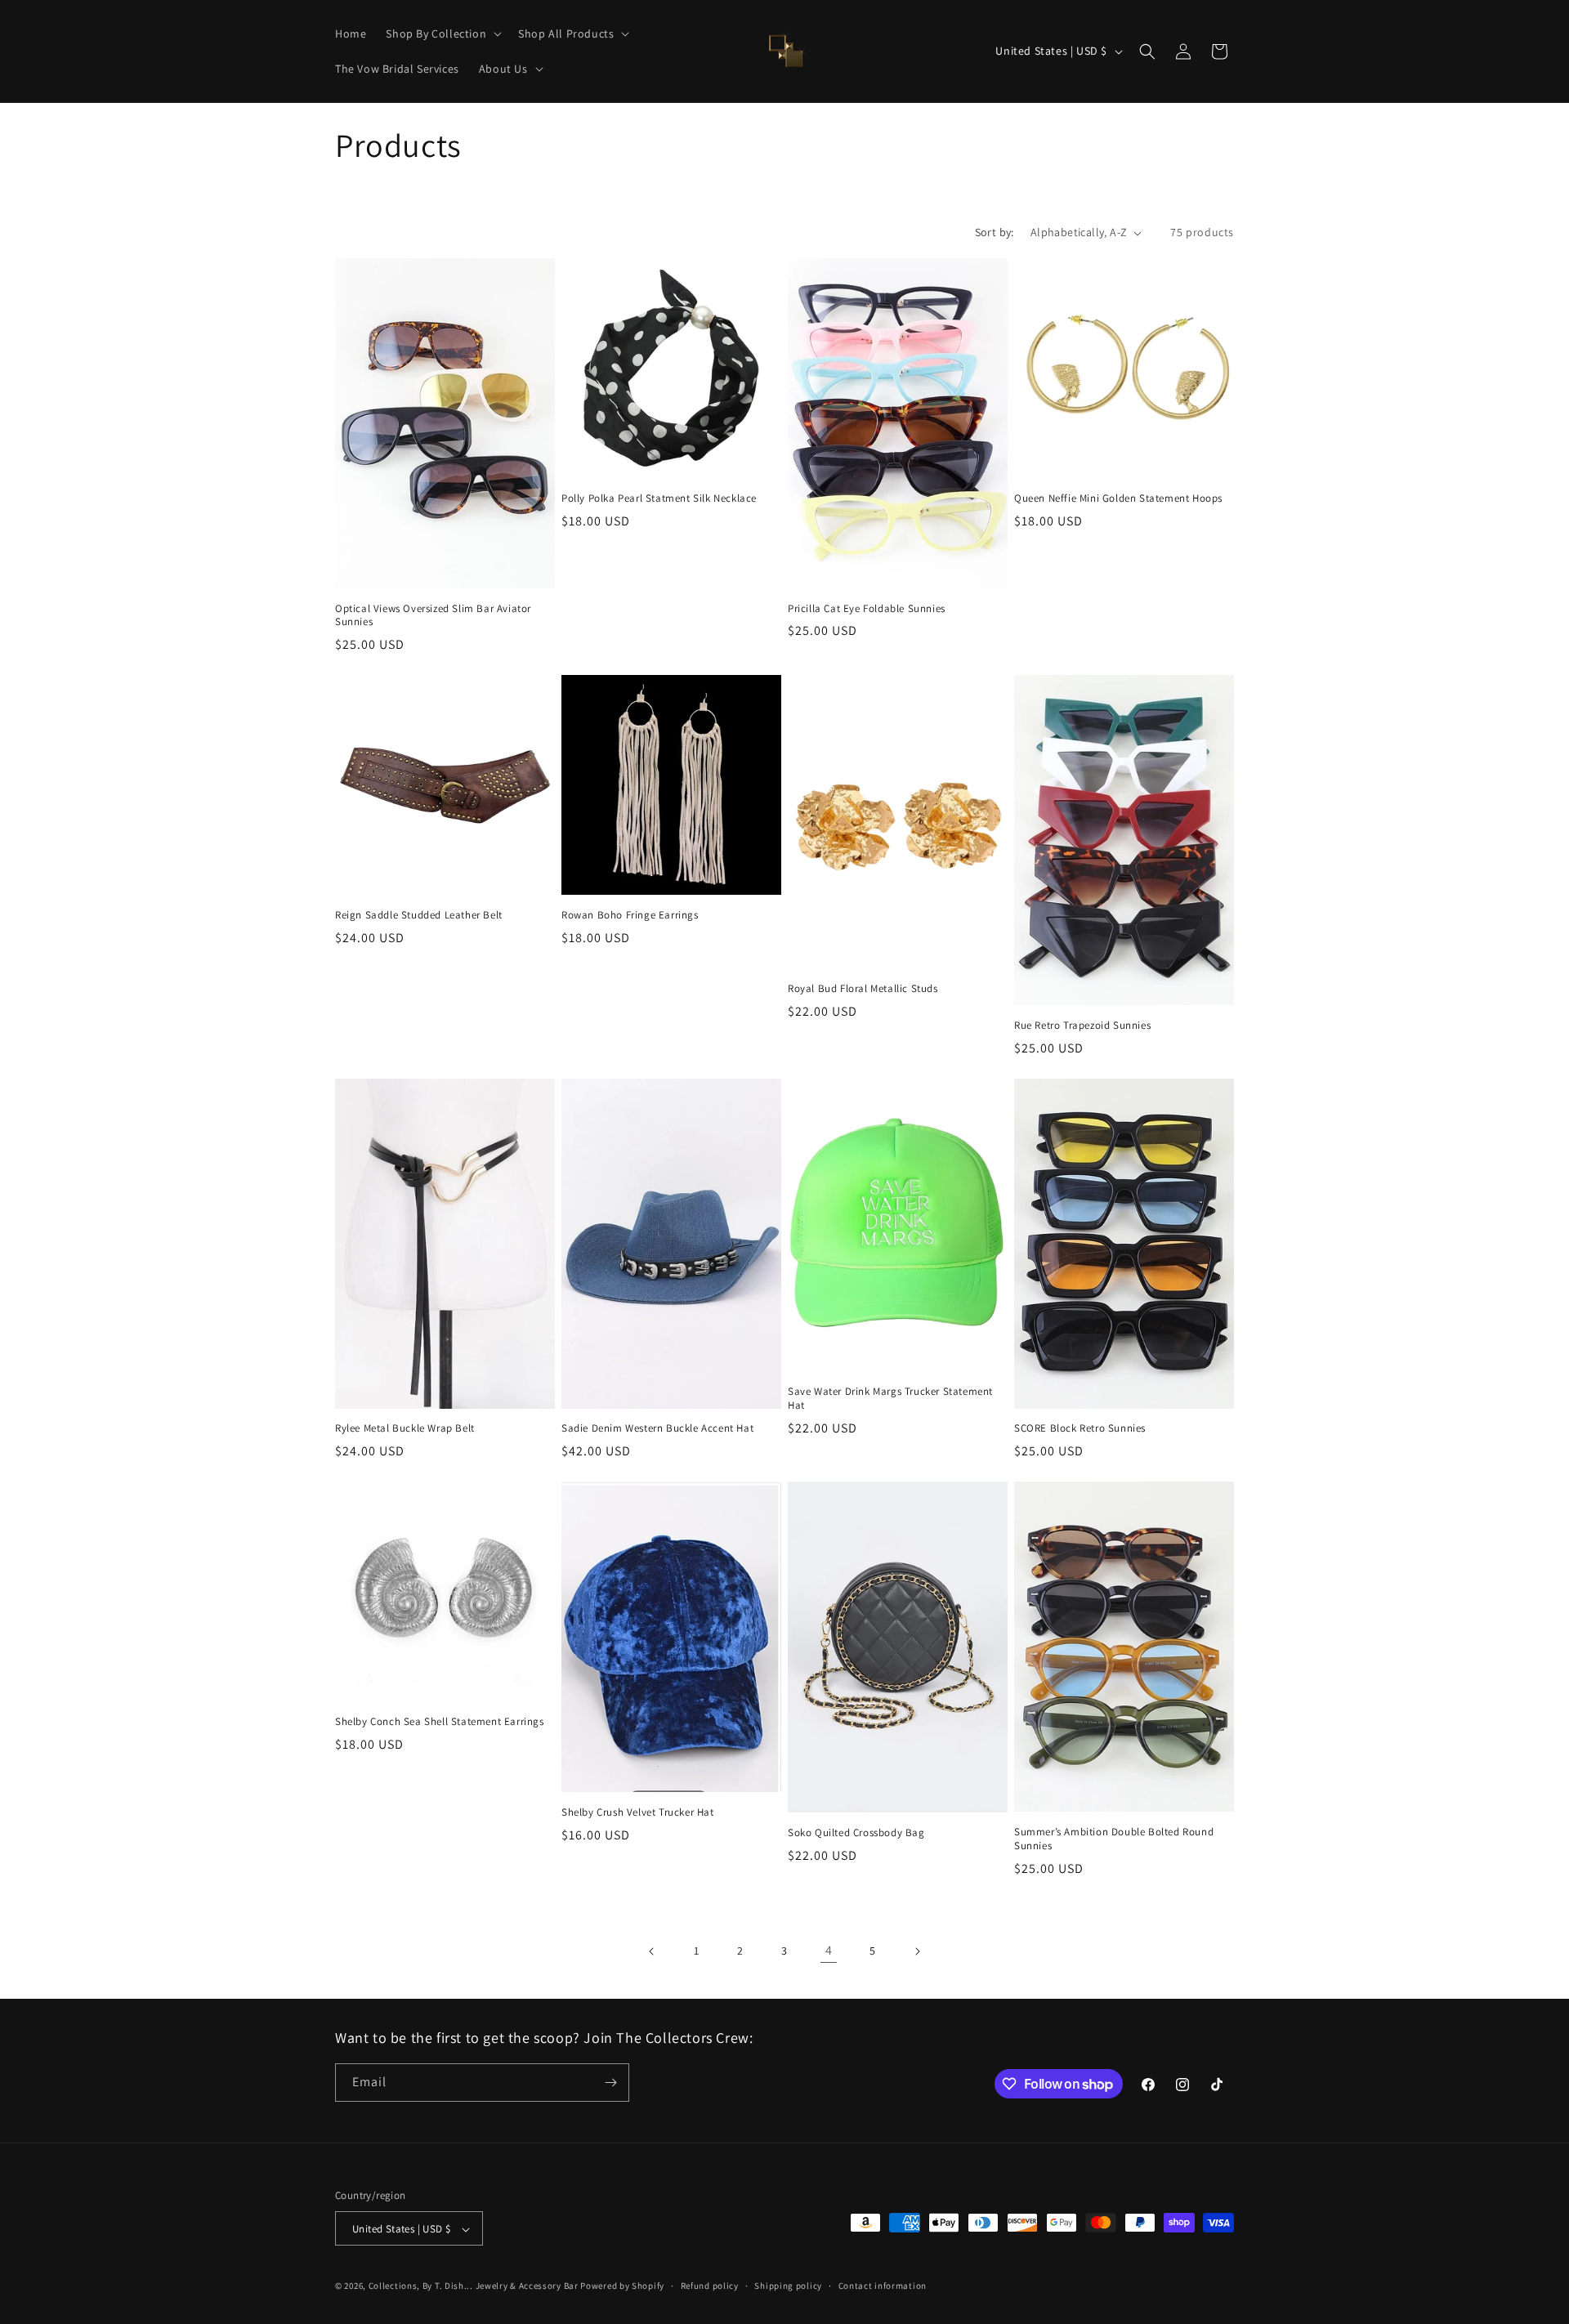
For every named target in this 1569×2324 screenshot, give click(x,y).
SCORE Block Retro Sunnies (1080, 1428)
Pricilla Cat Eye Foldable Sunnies (867, 609)
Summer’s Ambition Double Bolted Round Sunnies (1114, 1839)
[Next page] (917, 1951)
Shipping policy (788, 2286)
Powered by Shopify (622, 2286)
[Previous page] (652, 1951)
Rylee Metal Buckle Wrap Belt (405, 1428)
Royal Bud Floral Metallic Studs (863, 989)
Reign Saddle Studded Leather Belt (419, 915)
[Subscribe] (610, 2083)
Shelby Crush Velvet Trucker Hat (638, 1812)
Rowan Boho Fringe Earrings (630, 915)
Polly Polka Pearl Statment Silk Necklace (659, 498)
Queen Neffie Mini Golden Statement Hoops (1118, 498)
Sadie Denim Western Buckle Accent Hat (657, 1428)
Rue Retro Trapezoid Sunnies (1082, 1026)
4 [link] (829, 1950)
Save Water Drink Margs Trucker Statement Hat (890, 1399)
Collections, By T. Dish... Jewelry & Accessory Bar (474, 2286)
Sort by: (995, 232)
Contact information (883, 2286)
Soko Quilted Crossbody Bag (856, 1833)
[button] (442, 34)
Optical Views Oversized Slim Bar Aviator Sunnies (433, 616)
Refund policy (710, 2286)
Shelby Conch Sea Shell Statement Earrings (440, 1722)
